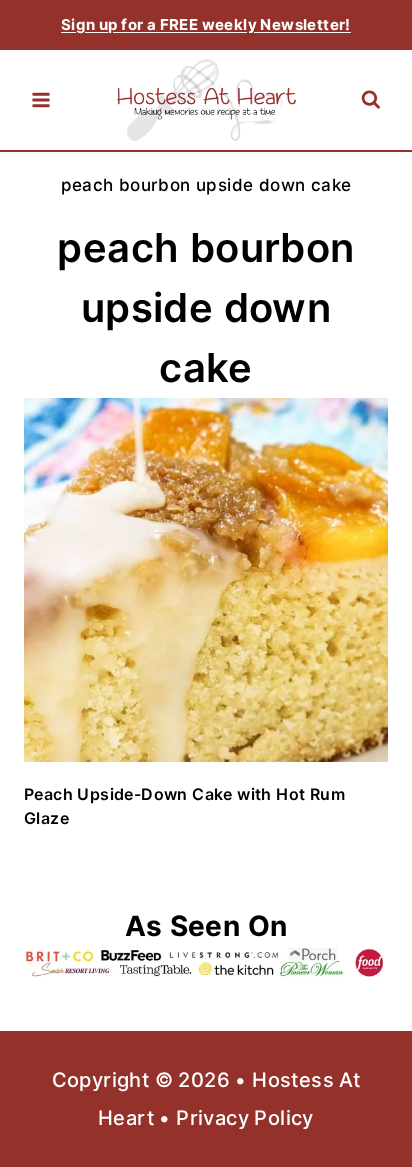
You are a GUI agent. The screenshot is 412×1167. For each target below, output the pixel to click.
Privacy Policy (245, 1118)
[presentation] (206, 580)
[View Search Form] (370, 100)
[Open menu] (41, 100)
